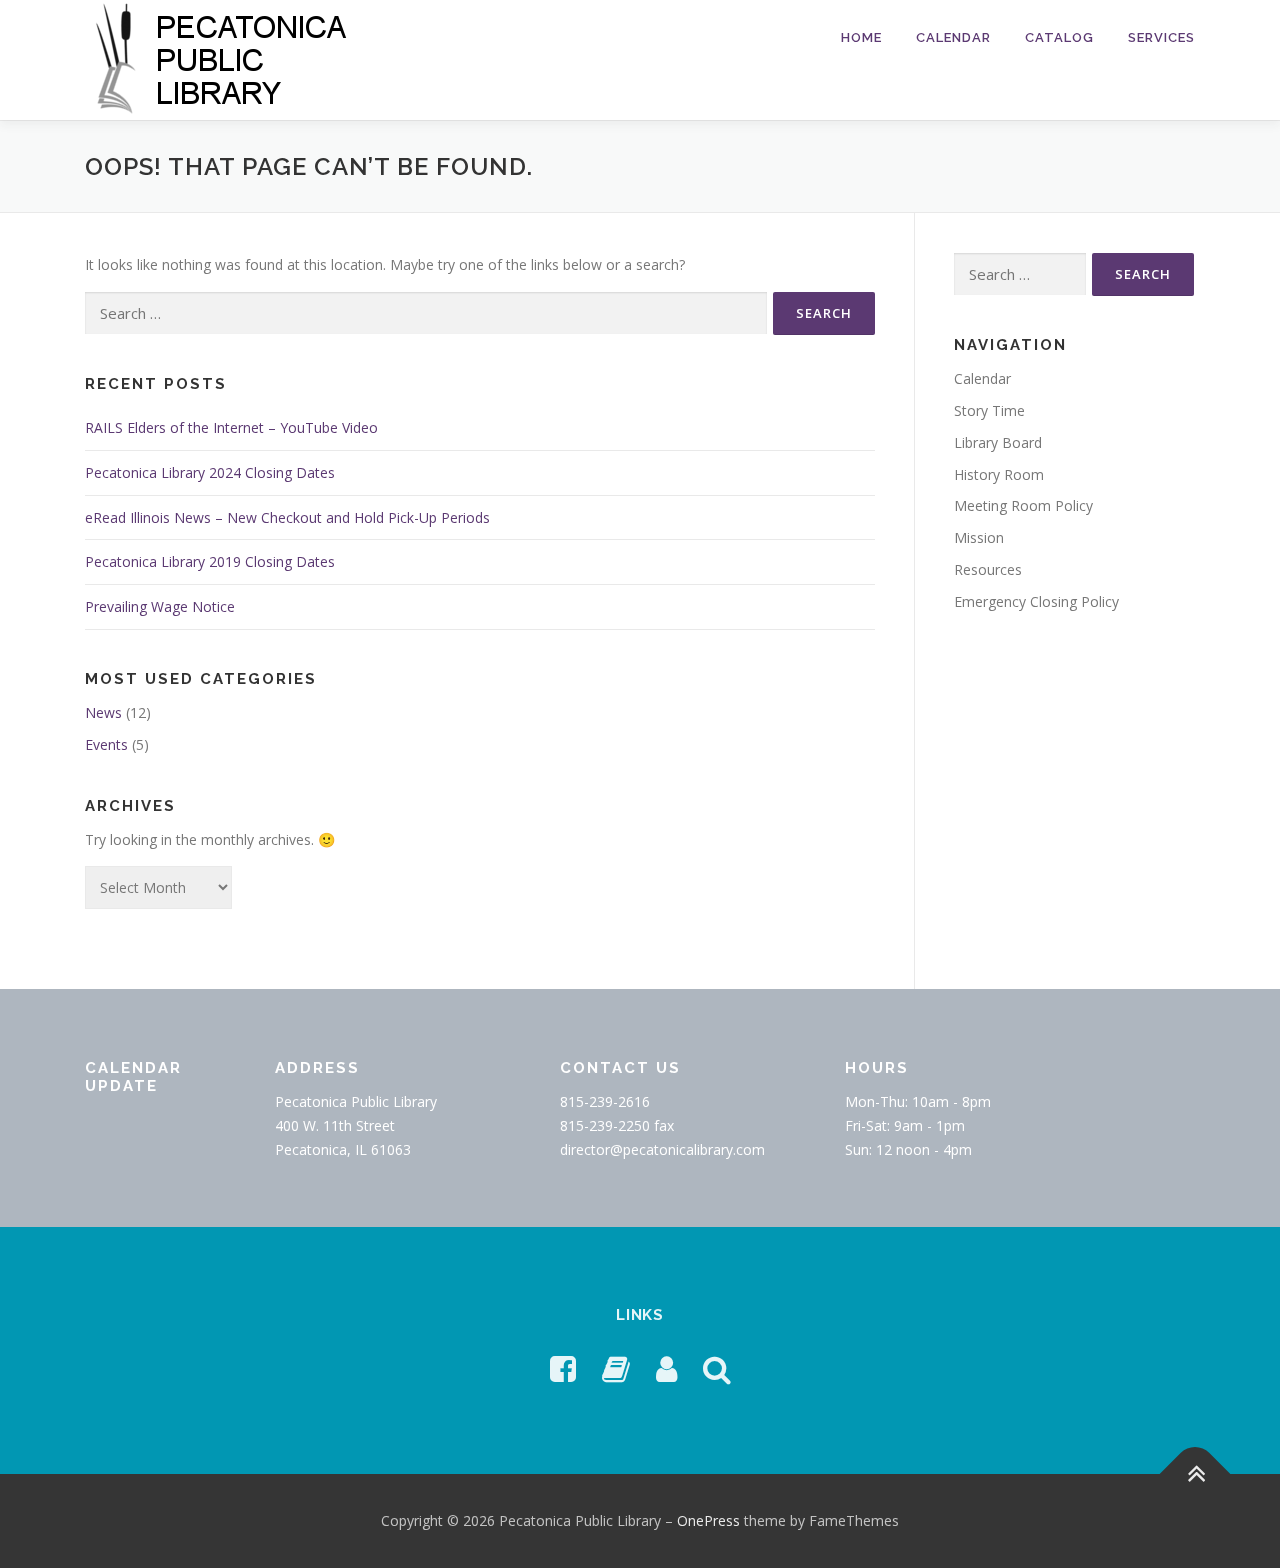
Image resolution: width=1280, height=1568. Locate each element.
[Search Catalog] (717, 1368)
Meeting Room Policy (1023, 505)
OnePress (708, 1520)
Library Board (998, 442)
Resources (988, 569)
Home (861, 37)
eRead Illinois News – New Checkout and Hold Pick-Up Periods (287, 517)
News (103, 712)
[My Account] (666, 1368)
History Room (999, 474)
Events (106, 744)
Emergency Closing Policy (1036, 601)
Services (1161, 37)
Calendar (953, 37)
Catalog (1059, 37)
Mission (979, 537)
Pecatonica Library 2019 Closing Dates (210, 561)
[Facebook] (563, 1368)
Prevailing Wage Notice (160, 606)
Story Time (989, 410)
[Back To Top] (1195, 1474)
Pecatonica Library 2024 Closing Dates (210, 472)
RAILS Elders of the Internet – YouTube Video (231, 427)
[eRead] (616, 1368)
